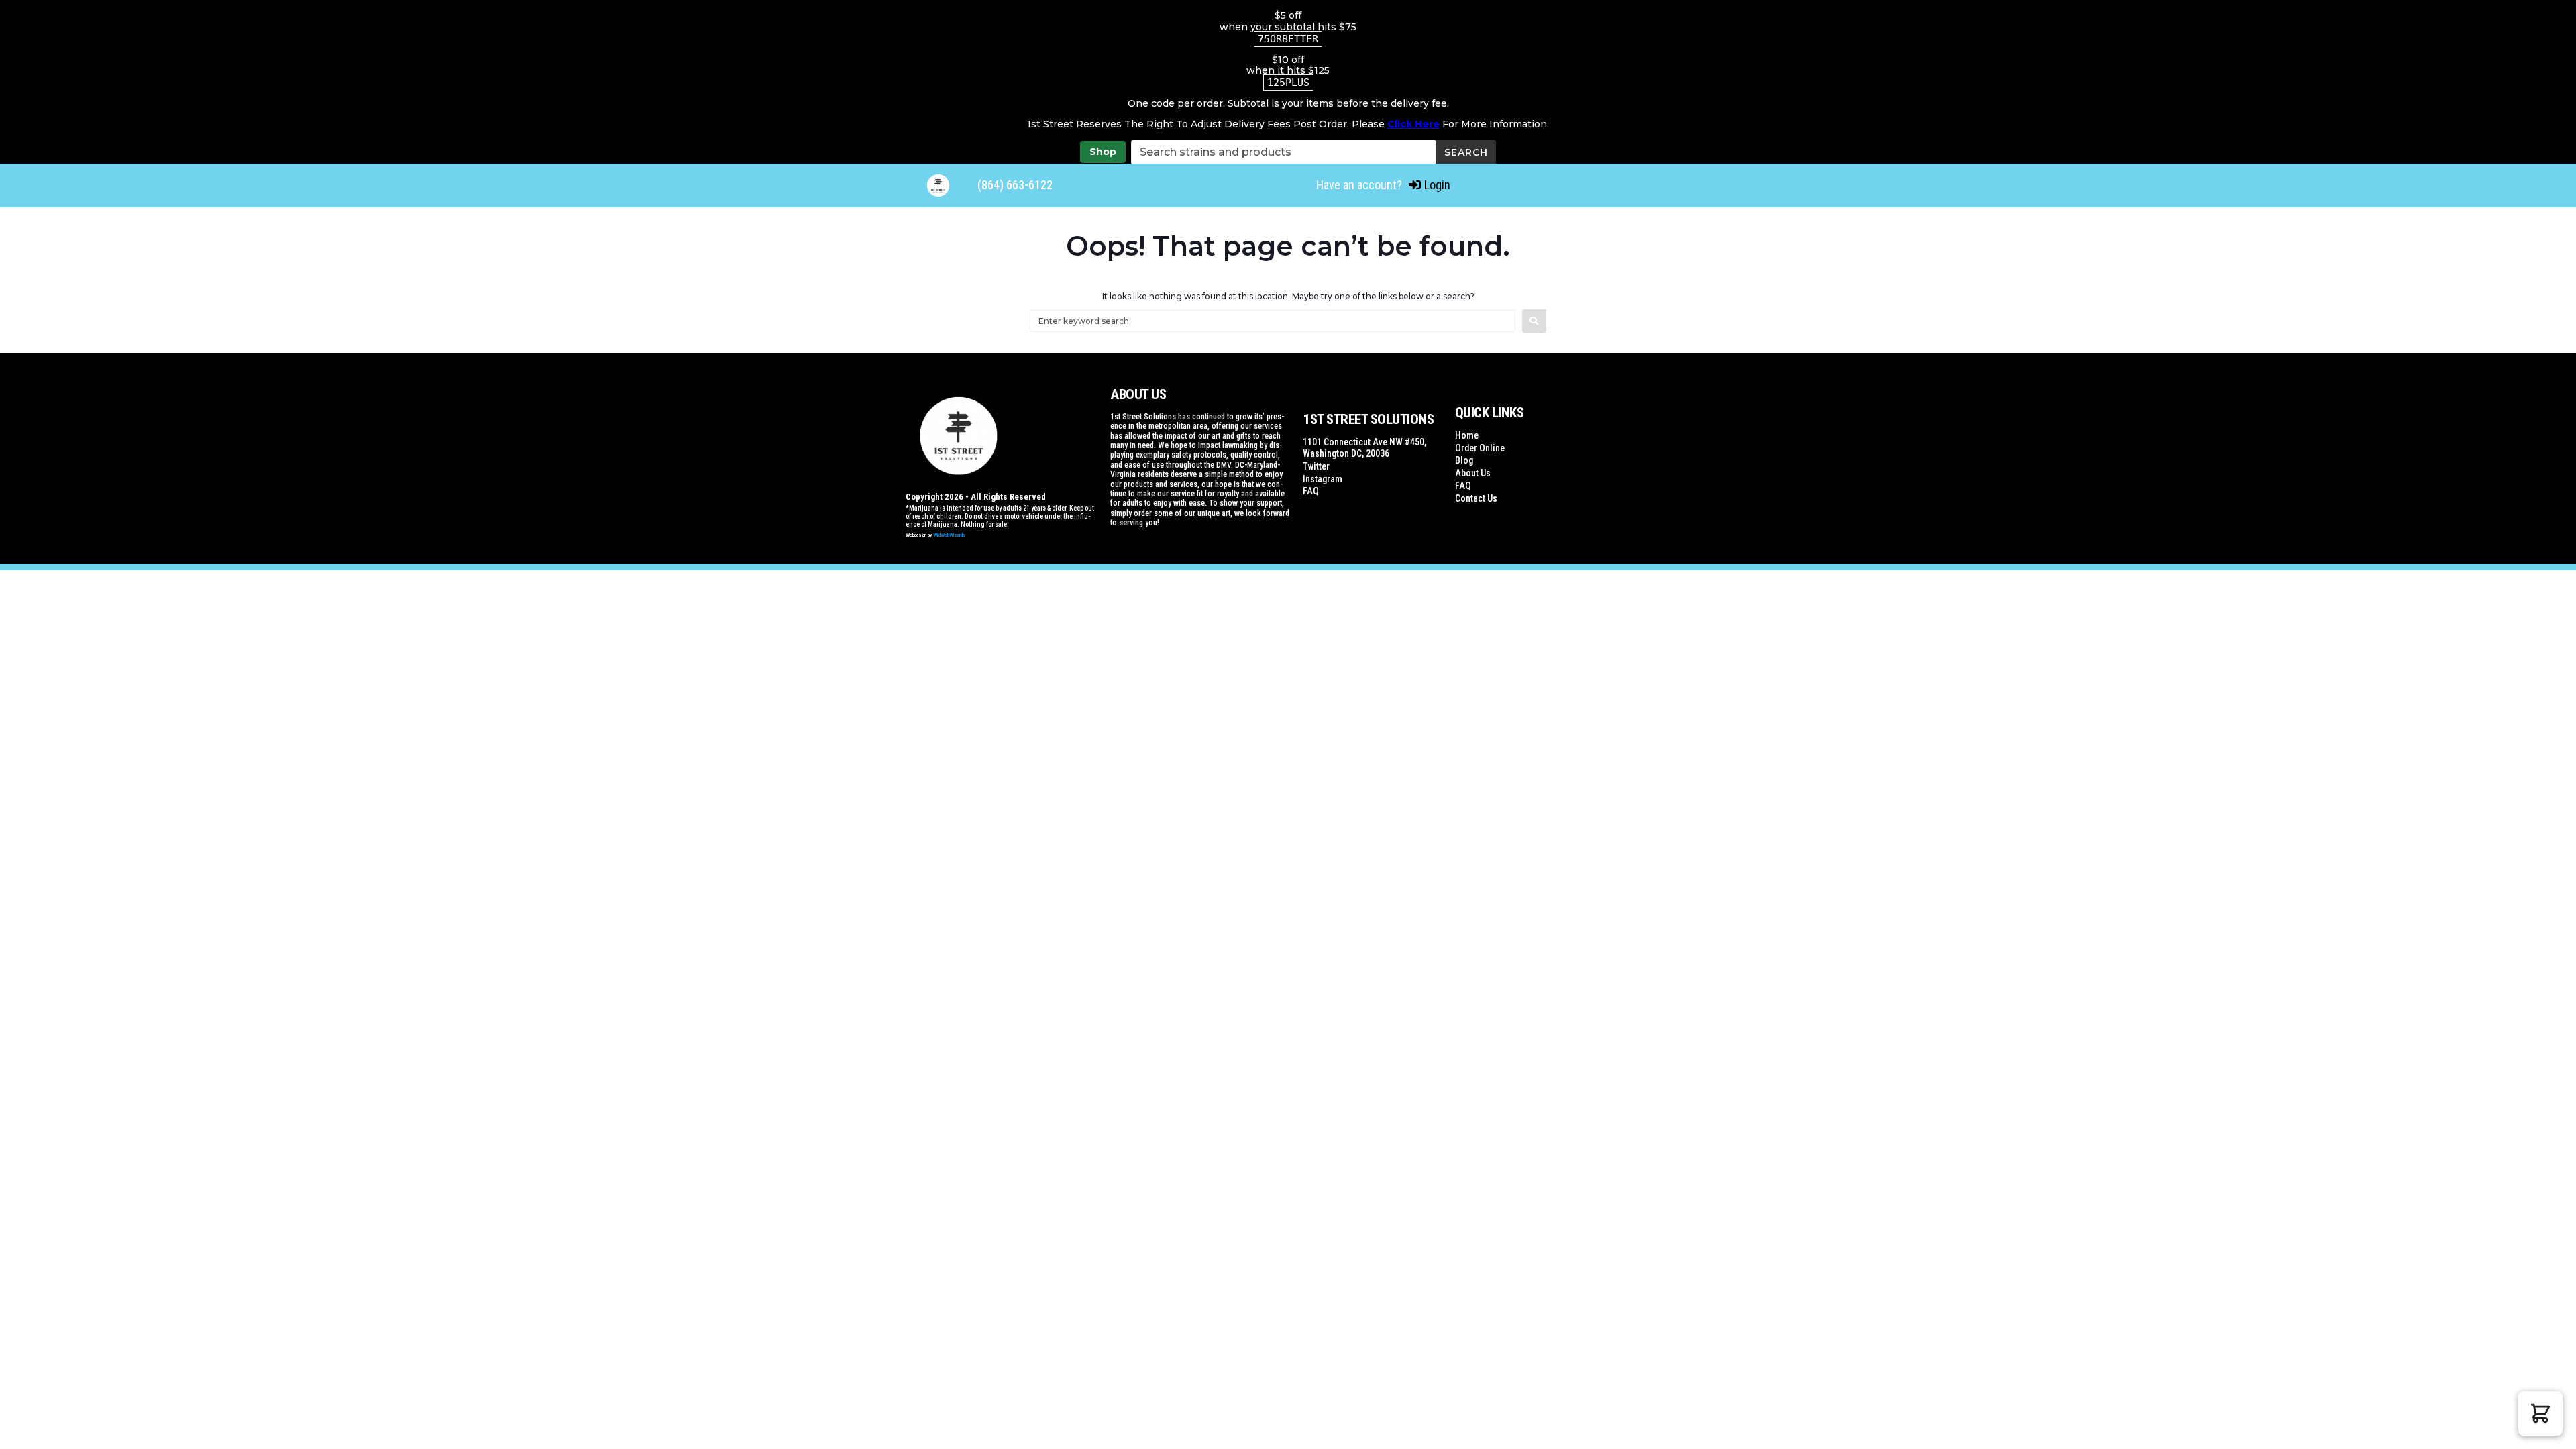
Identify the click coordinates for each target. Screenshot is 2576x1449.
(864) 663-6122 (1015, 185)
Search (1466, 152)
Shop (1103, 152)
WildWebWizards (949, 535)
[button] (2540, 1413)
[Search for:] (1273, 321)
